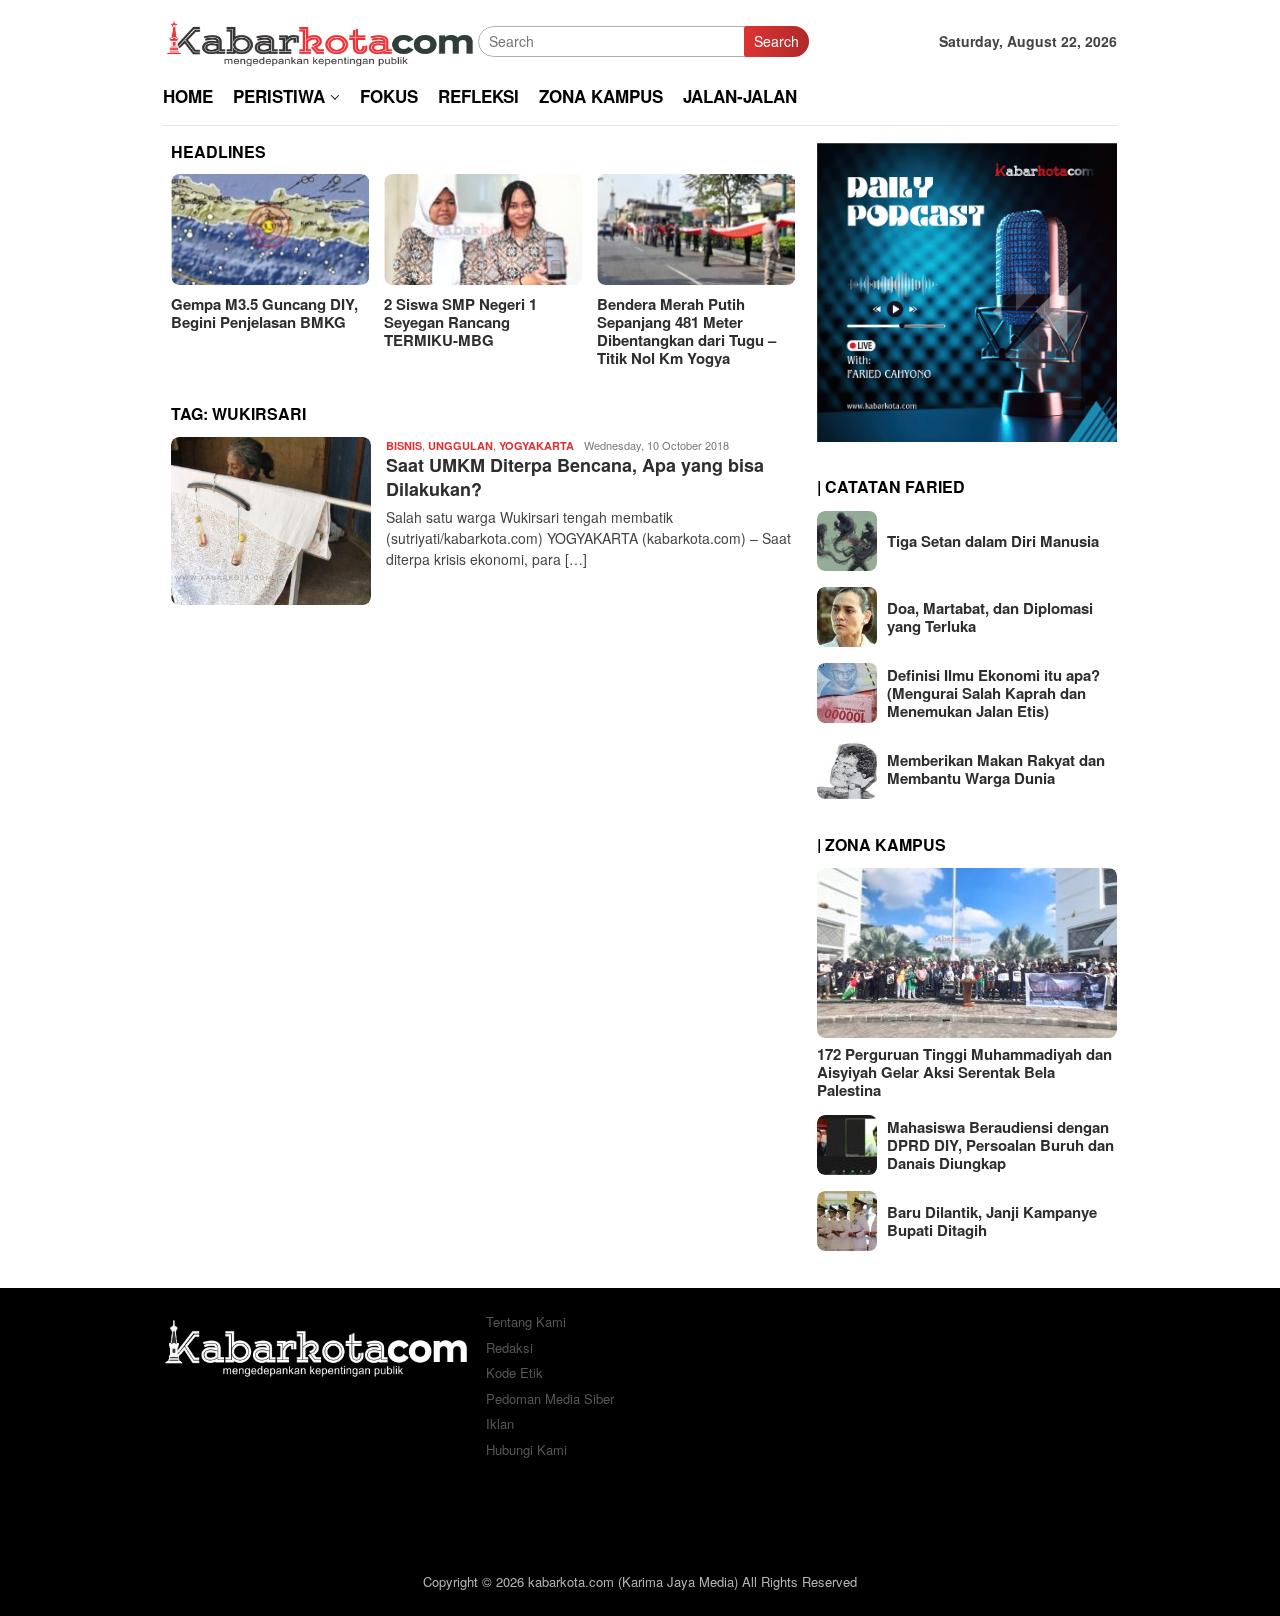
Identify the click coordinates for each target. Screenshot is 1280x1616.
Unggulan (460, 445)
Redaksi (509, 1347)
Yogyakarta (536, 445)
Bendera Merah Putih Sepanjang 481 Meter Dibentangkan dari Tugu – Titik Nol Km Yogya (686, 331)
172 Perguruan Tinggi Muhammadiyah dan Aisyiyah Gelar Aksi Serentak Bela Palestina (964, 1072)
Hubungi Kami (526, 1449)
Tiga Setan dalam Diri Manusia (993, 541)
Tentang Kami (526, 1321)
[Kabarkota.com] (320, 39)
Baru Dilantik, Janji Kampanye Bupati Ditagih (992, 1221)
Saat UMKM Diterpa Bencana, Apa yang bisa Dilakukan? (575, 476)
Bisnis (404, 445)
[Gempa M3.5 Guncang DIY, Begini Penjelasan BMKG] (270, 229)
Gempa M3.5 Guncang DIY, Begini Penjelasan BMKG (264, 313)
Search (776, 41)
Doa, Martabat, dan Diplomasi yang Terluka (990, 617)
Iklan (500, 1423)
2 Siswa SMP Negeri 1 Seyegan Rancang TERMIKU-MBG (460, 322)
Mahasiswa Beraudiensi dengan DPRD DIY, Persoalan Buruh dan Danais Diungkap (1000, 1145)
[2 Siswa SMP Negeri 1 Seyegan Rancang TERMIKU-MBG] (483, 229)
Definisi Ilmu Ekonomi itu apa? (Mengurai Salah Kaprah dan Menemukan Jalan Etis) (993, 693)
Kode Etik (514, 1372)
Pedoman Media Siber (550, 1398)
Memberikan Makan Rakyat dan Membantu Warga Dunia (996, 769)
